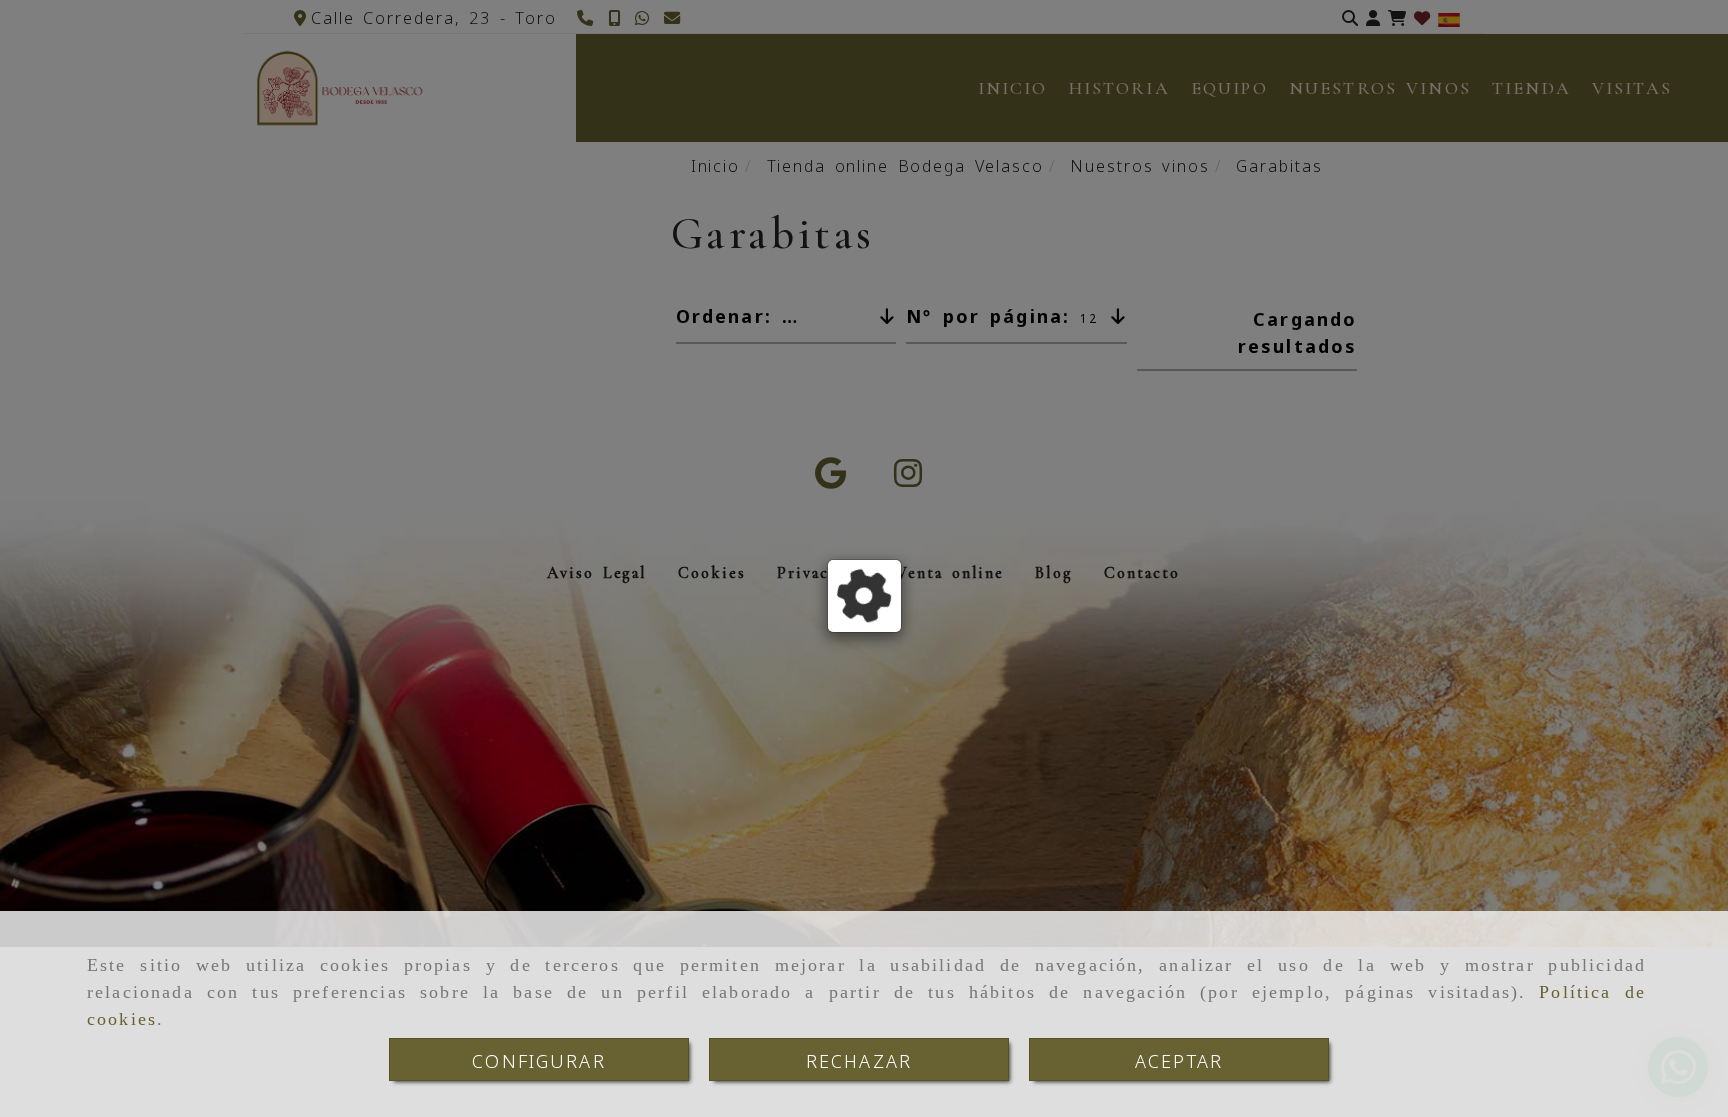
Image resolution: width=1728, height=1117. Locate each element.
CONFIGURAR (539, 1059)
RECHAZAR (859, 1059)
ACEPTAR (1179, 1059)
